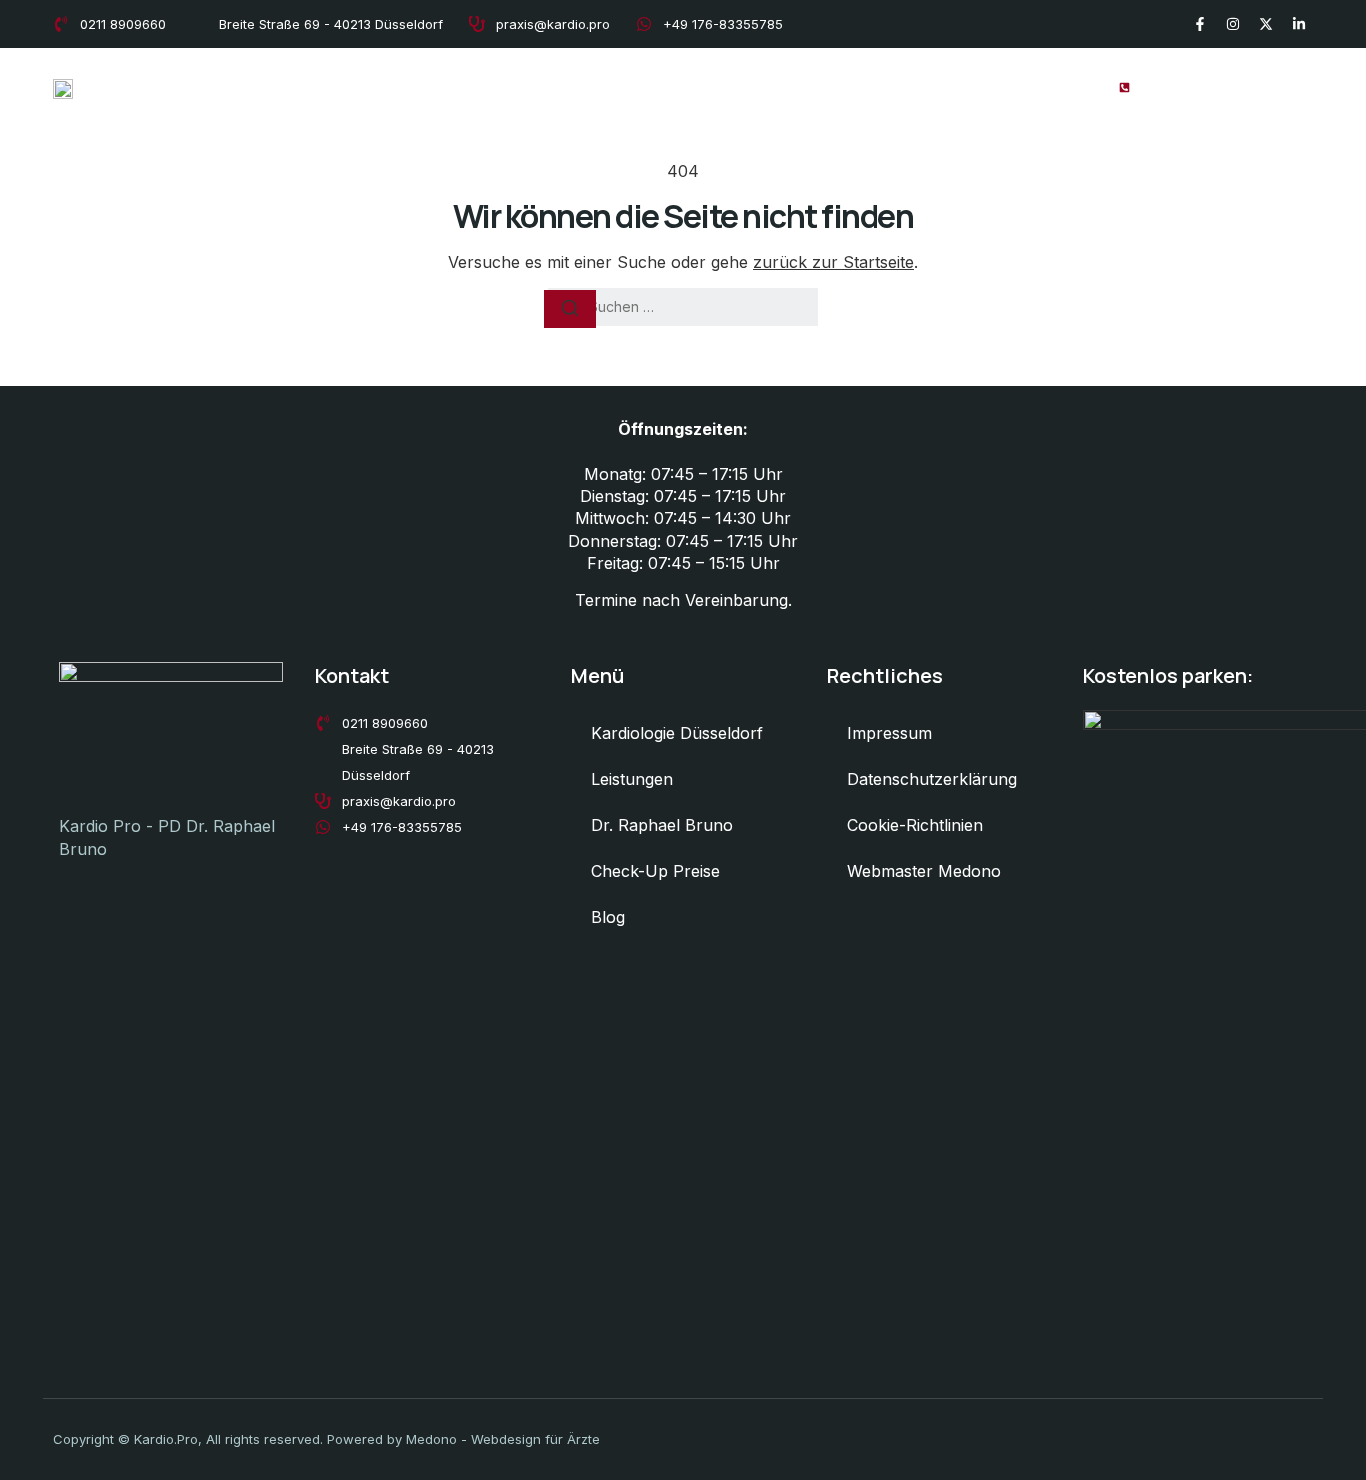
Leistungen (659, 86)
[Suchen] (570, 309)
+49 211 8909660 (1213, 86)
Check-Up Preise (936, 86)
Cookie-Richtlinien (915, 825)
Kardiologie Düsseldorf (514, 86)
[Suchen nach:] (683, 307)
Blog (1038, 86)
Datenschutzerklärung (932, 779)
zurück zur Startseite (833, 262)
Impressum (889, 733)
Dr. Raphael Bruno (787, 86)
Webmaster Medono (924, 871)
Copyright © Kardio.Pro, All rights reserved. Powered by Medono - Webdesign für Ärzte (326, 1439)
